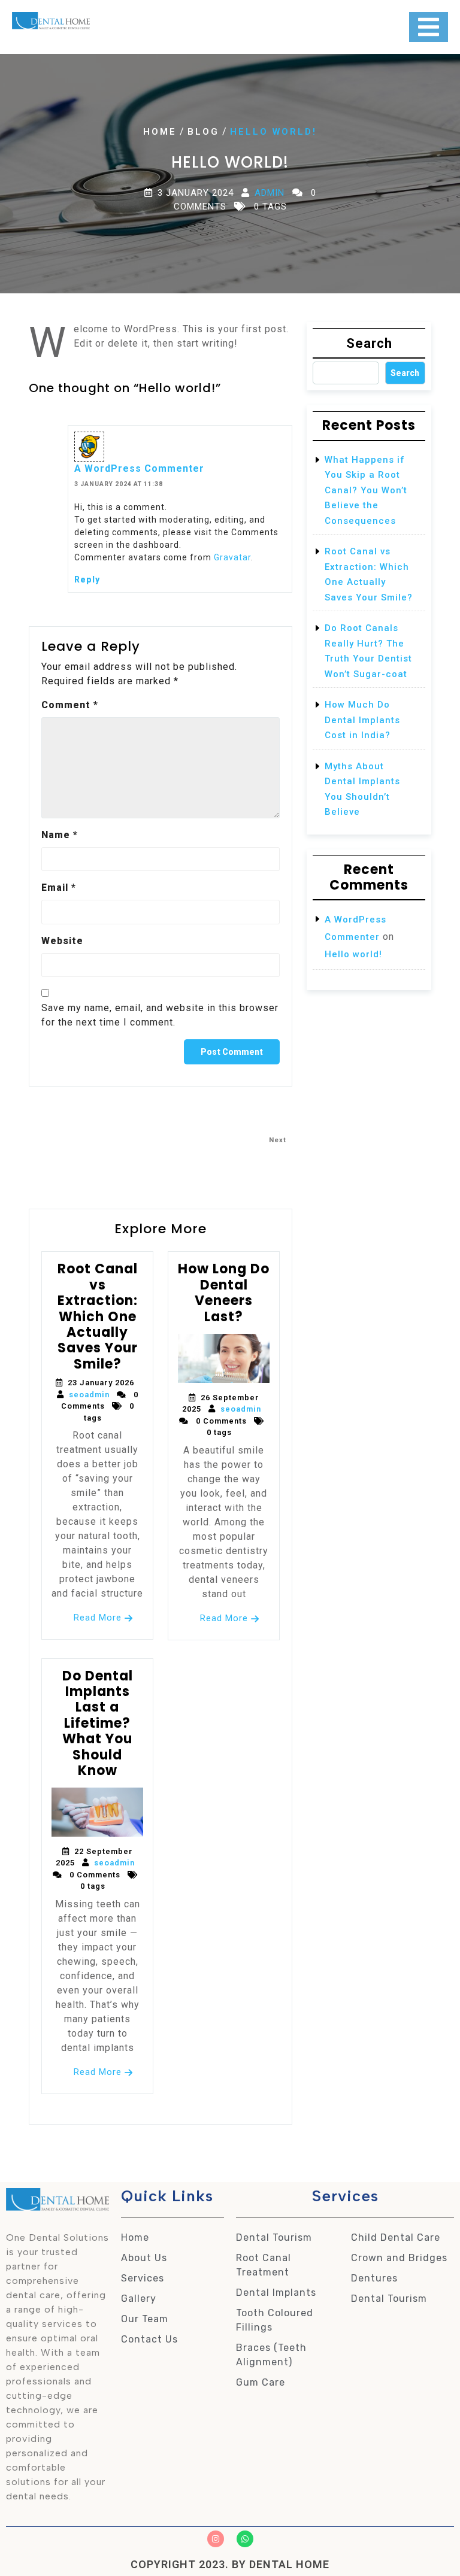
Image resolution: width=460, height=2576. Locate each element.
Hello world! (353, 954)
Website (62, 941)
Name (60, 835)
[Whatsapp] (245, 2539)
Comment (70, 705)
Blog (203, 132)
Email (59, 888)
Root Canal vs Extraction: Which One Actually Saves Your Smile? (98, 1316)
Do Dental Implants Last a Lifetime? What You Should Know (98, 1723)
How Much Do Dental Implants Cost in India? (362, 720)
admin (270, 193)
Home (160, 132)
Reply (87, 579)
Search (369, 343)
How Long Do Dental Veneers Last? (224, 1292)
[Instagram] (216, 2539)
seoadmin (89, 1395)
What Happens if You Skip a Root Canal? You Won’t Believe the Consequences (366, 490)
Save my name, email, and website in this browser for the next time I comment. (160, 1015)
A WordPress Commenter (139, 468)
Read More (98, 1618)
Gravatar (232, 557)
